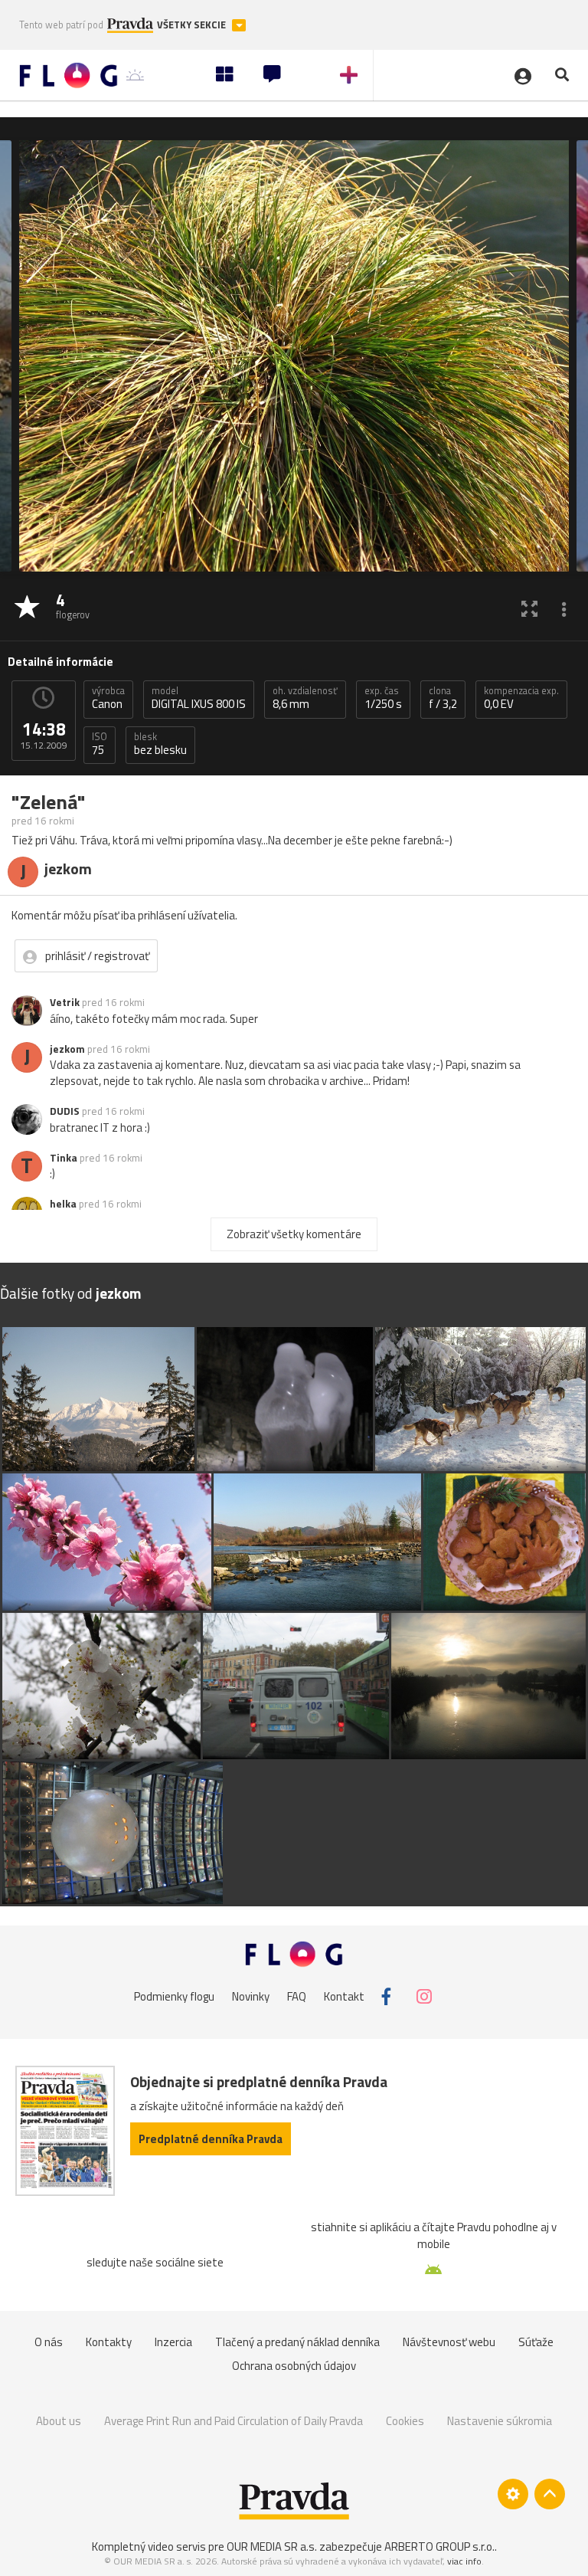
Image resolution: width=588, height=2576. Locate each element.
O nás (49, 2342)
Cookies (405, 2421)
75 (100, 744)
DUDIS (65, 1111)
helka (63, 1204)
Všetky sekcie (193, 25)
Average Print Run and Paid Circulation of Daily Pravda (234, 2421)
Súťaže (536, 2342)
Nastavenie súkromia (500, 2421)
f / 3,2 (443, 698)
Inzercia (173, 2342)
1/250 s (383, 698)
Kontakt (344, 1996)
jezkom (67, 1049)
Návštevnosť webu (449, 2342)
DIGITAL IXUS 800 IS (199, 698)
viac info (464, 2561)
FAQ (297, 1996)
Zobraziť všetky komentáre (294, 1234)
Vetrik (65, 1002)
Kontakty (109, 2342)
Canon (108, 698)
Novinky (251, 1996)
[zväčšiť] (529, 608)
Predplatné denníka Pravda (211, 2139)
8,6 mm (305, 698)
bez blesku (160, 744)
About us (59, 2421)
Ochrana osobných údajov (294, 2366)
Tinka (64, 1158)
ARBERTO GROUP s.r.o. (439, 2547)
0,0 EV (521, 698)
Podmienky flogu (174, 1996)
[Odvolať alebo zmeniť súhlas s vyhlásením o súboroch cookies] (513, 2494)
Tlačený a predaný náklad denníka (297, 2342)
